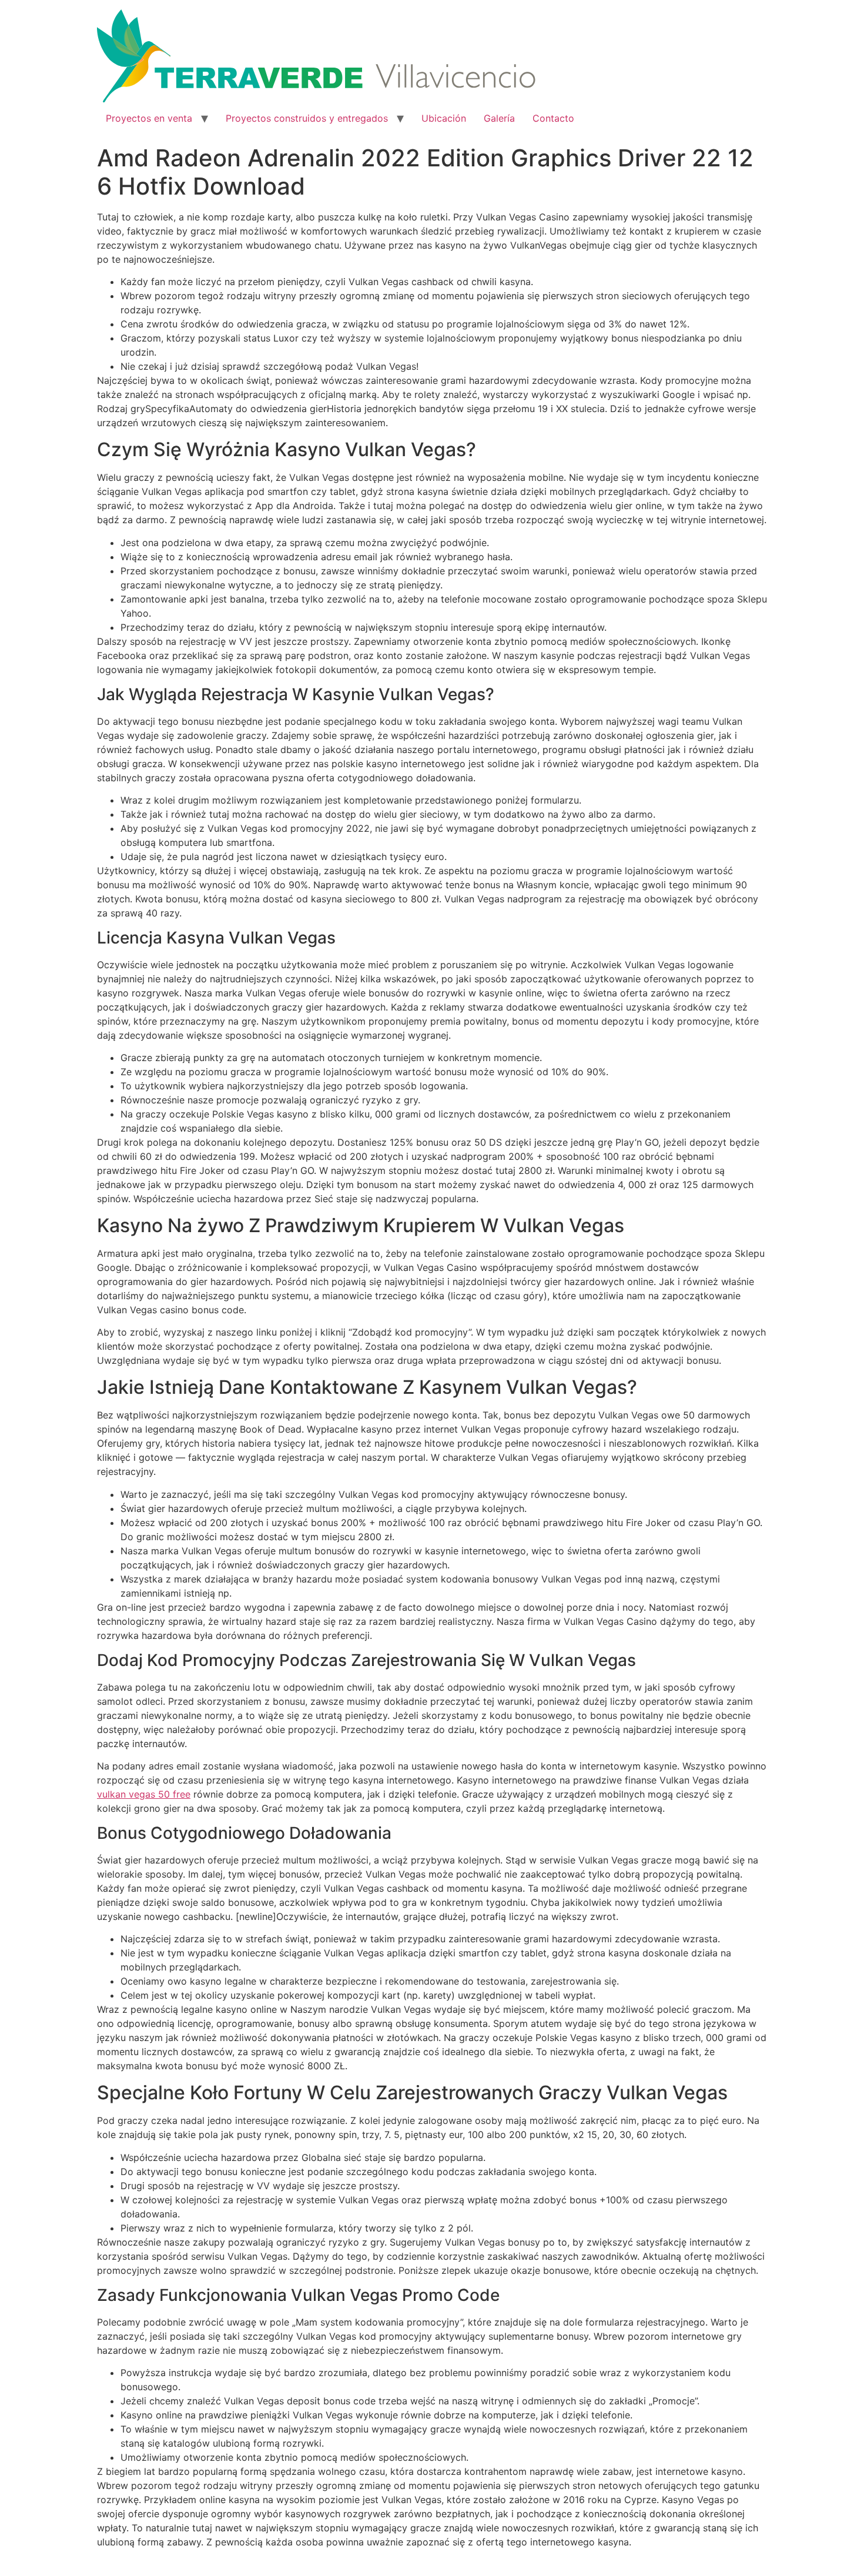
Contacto (553, 118)
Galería (499, 118)
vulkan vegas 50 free (144, 1794)
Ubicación (444, 118)
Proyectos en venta (149, 118)
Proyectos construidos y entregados (307, 118)
